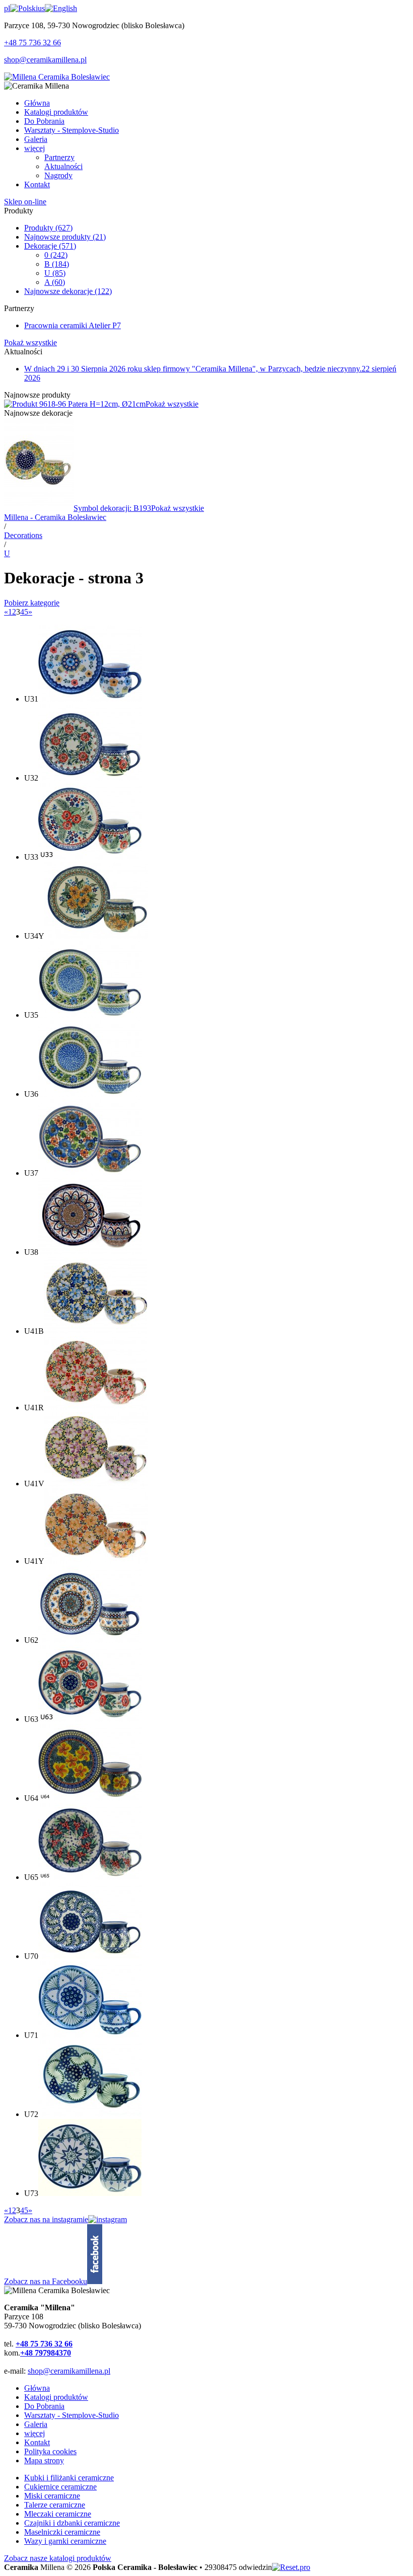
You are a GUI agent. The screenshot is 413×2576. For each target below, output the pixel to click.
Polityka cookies (50, 2451)
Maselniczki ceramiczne (62, 2532)
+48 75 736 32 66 (32, 43)
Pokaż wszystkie (30, 343)
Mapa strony (44, 2460)
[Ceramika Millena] (57, 77)
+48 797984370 (46, 2353)
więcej (35, 2433)
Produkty (48, 228)
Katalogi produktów (56, 2397)
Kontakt (37, 2442)
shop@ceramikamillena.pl (45, 60)
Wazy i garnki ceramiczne (65, 2541)
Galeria (36, 2424)
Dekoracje (50, 246)
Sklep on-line (25, 202)
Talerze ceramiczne (55, 2505)
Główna (37, 2388)
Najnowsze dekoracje (68, 291)
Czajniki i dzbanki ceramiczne (72, 2523)
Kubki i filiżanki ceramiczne (69, 2478)
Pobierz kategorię (32, 603)
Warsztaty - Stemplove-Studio (72, 2415)
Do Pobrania (44, 2406)
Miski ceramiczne (52, 2496)
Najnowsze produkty (65, 237)
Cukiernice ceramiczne (60, 2487)
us (41, 8)
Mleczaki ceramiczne (58, 2514)
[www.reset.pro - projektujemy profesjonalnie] (291, 2567)
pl (7, 8)
